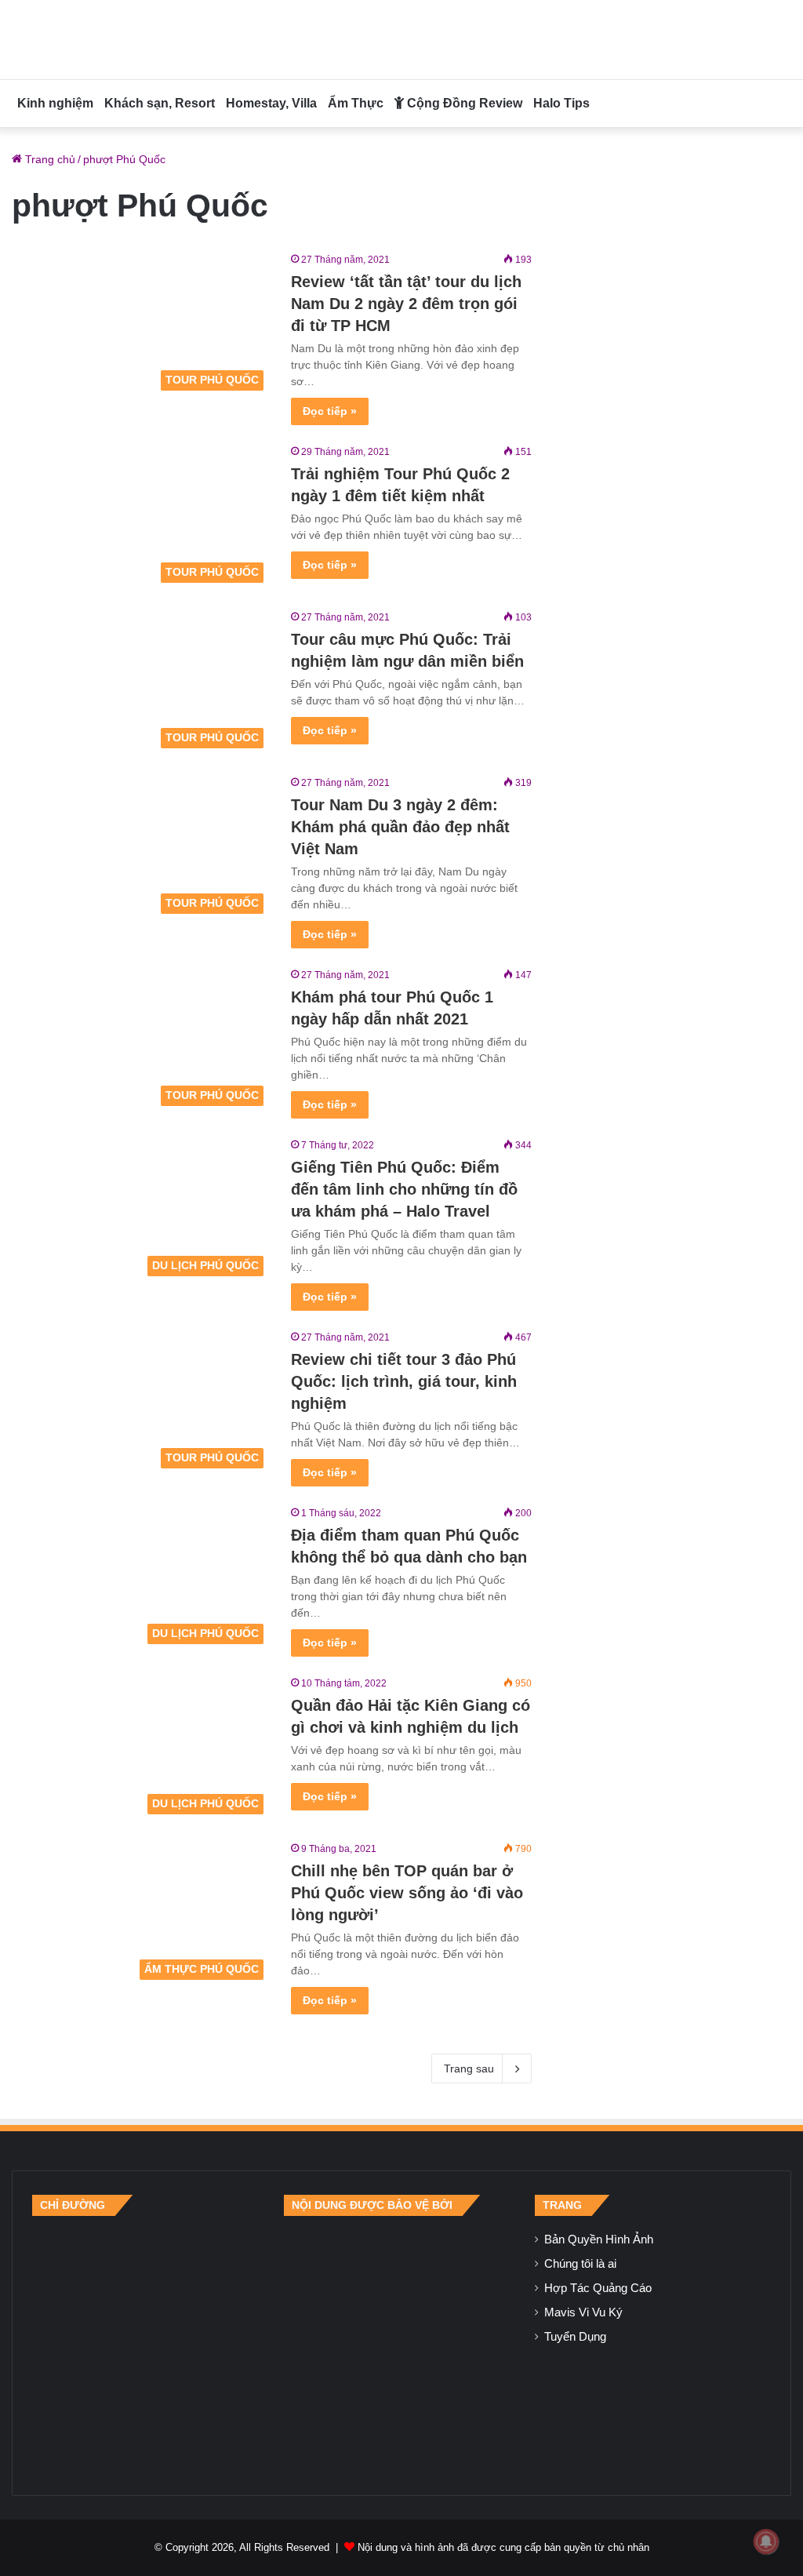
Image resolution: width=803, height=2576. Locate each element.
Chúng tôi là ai (580, 2264)
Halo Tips (561, 103)
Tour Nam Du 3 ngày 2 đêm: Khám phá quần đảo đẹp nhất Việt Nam (400, 827)
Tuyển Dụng (575, 2337)
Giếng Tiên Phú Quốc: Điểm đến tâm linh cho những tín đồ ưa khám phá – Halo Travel (404, 1189)
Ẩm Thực (356, 103)
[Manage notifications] (766, 2541)
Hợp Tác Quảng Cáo (598, 2288)
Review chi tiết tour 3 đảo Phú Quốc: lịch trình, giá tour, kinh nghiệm (404, 1381)
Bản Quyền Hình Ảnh (599, 2239)
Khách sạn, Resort (160, 103)
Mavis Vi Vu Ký (583, 2312)
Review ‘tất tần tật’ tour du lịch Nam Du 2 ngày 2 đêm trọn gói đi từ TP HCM (406, 304)
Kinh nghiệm (55, 103)
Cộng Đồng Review (463, 103)
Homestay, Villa (271, 103)
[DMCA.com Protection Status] (401, 2345)
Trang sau (469, 2068)
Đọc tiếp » (330, 411)
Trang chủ (49, 159)
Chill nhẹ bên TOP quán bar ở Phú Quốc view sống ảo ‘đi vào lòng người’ (407, 1893)
